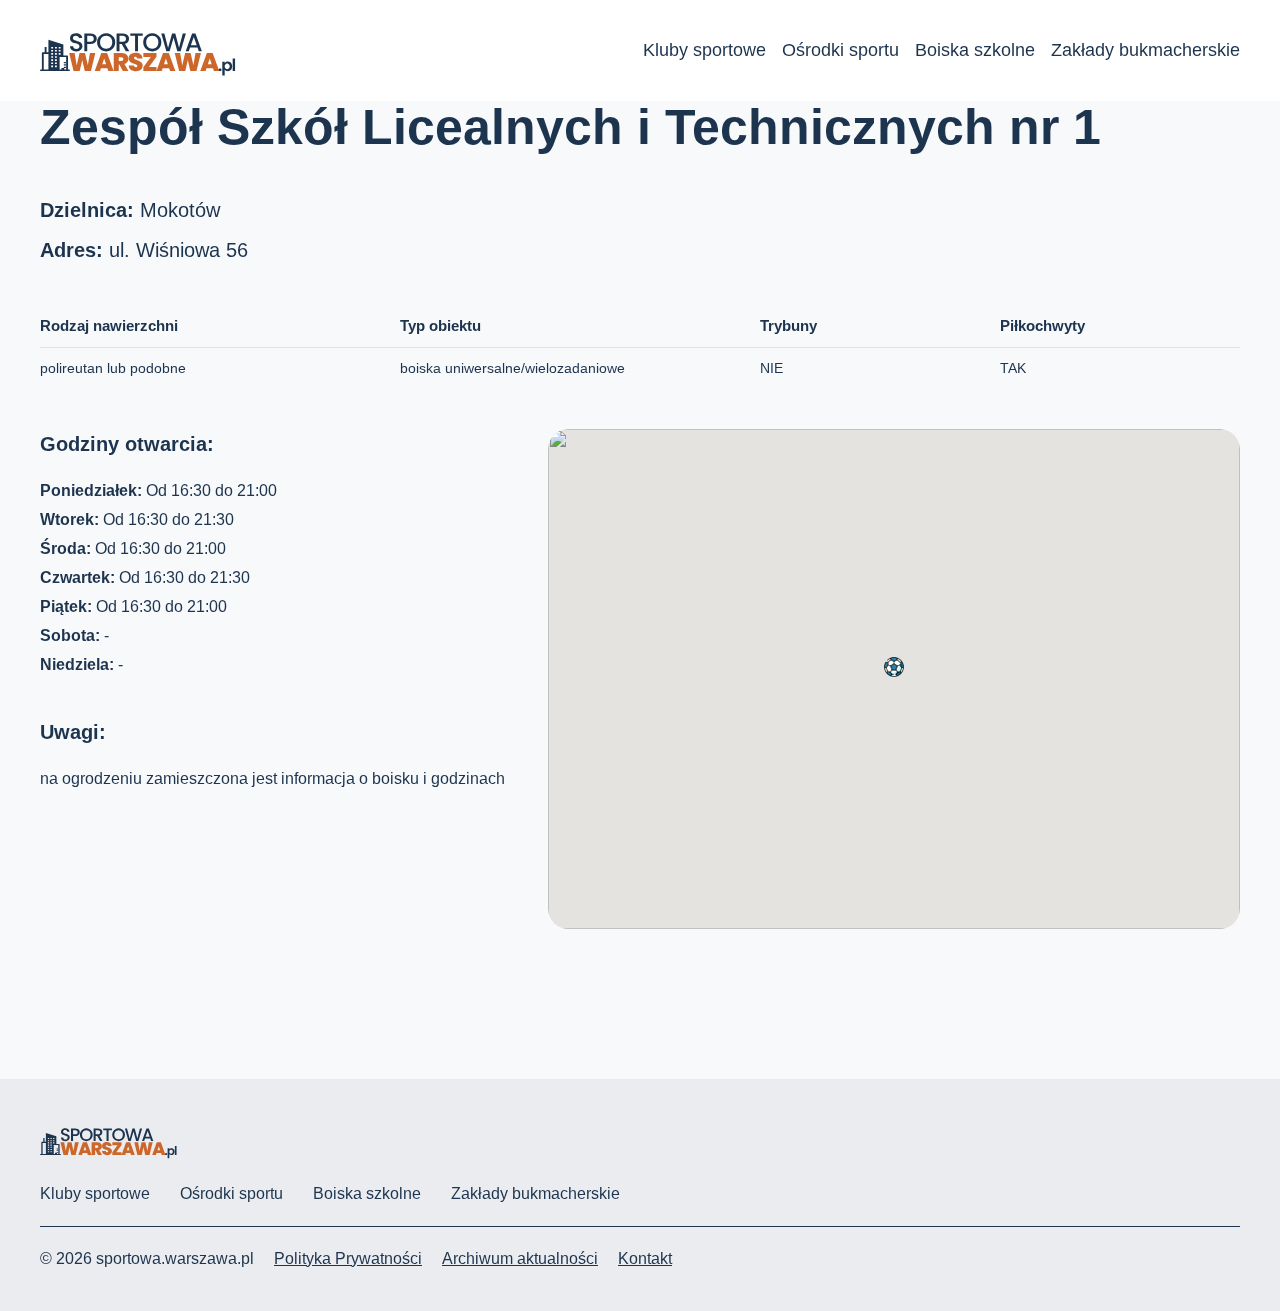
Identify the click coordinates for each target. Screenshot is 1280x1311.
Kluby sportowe (704, 50)
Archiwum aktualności (520, 1258)
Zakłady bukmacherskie (1145, 50)
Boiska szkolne (975, 50)
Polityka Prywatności (348, 1258)
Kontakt (645, 1258)
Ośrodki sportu (840, 50)
